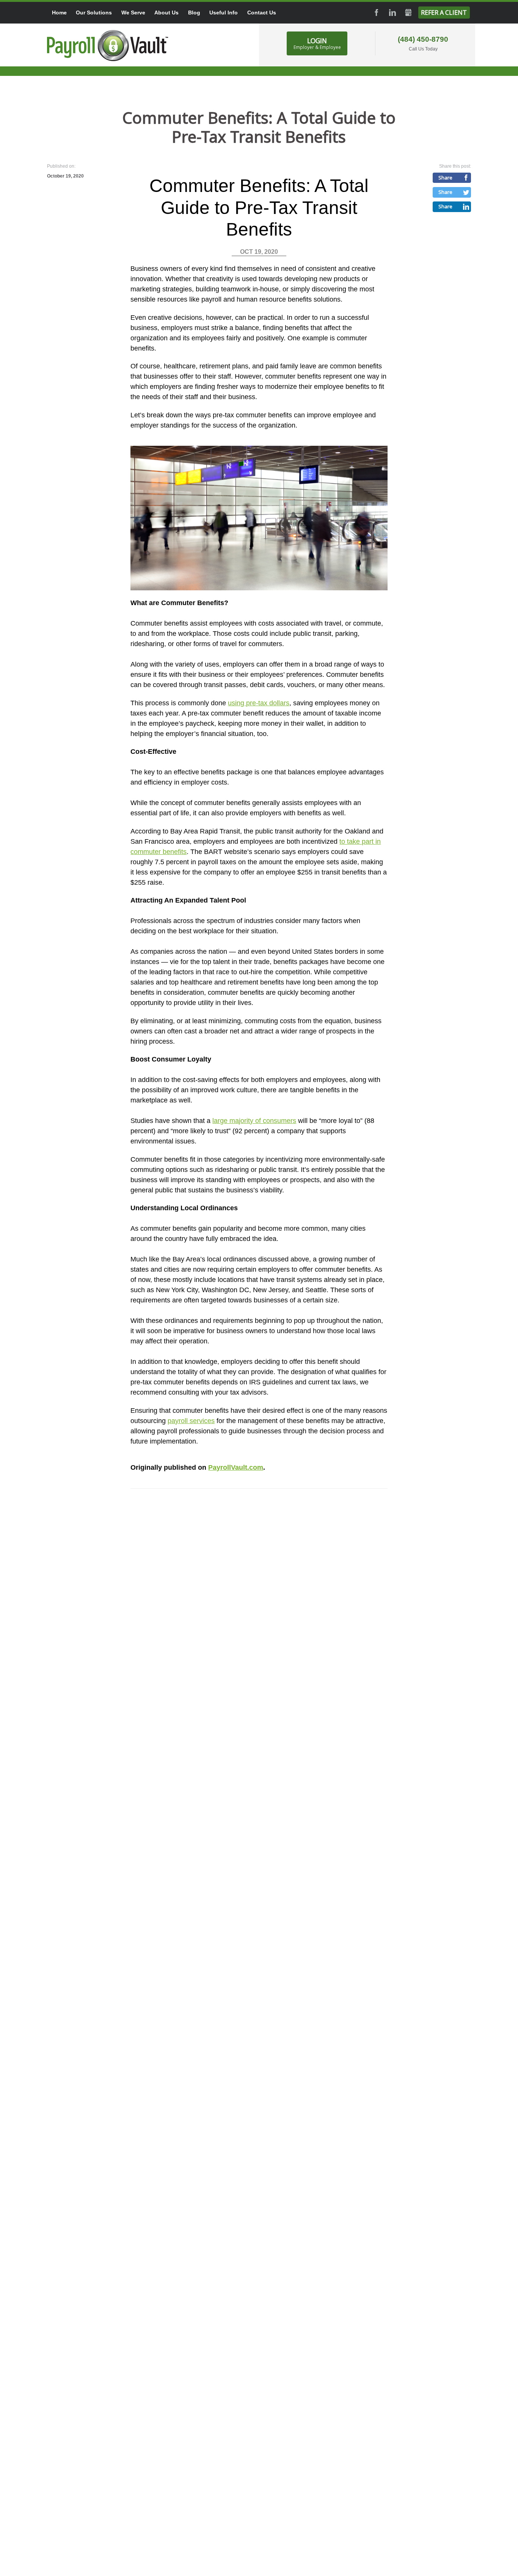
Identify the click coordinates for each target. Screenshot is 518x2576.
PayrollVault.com (236, 1467)
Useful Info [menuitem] (224, 13)
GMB (408, 13)
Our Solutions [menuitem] (94, 13)
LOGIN (317, 43)
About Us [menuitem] (166, 13)
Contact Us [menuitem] (262, 13)
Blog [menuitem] (194, 13)
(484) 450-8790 (423, 39)
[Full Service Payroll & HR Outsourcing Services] (108, 46)
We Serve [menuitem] (133, 13)
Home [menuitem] (59, 13)
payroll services (191, 1421)
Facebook (377, 13)
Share (445, 178)
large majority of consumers (254, 1121)
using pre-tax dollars (259, 703)
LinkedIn (392, 13)
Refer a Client (444, 13)
